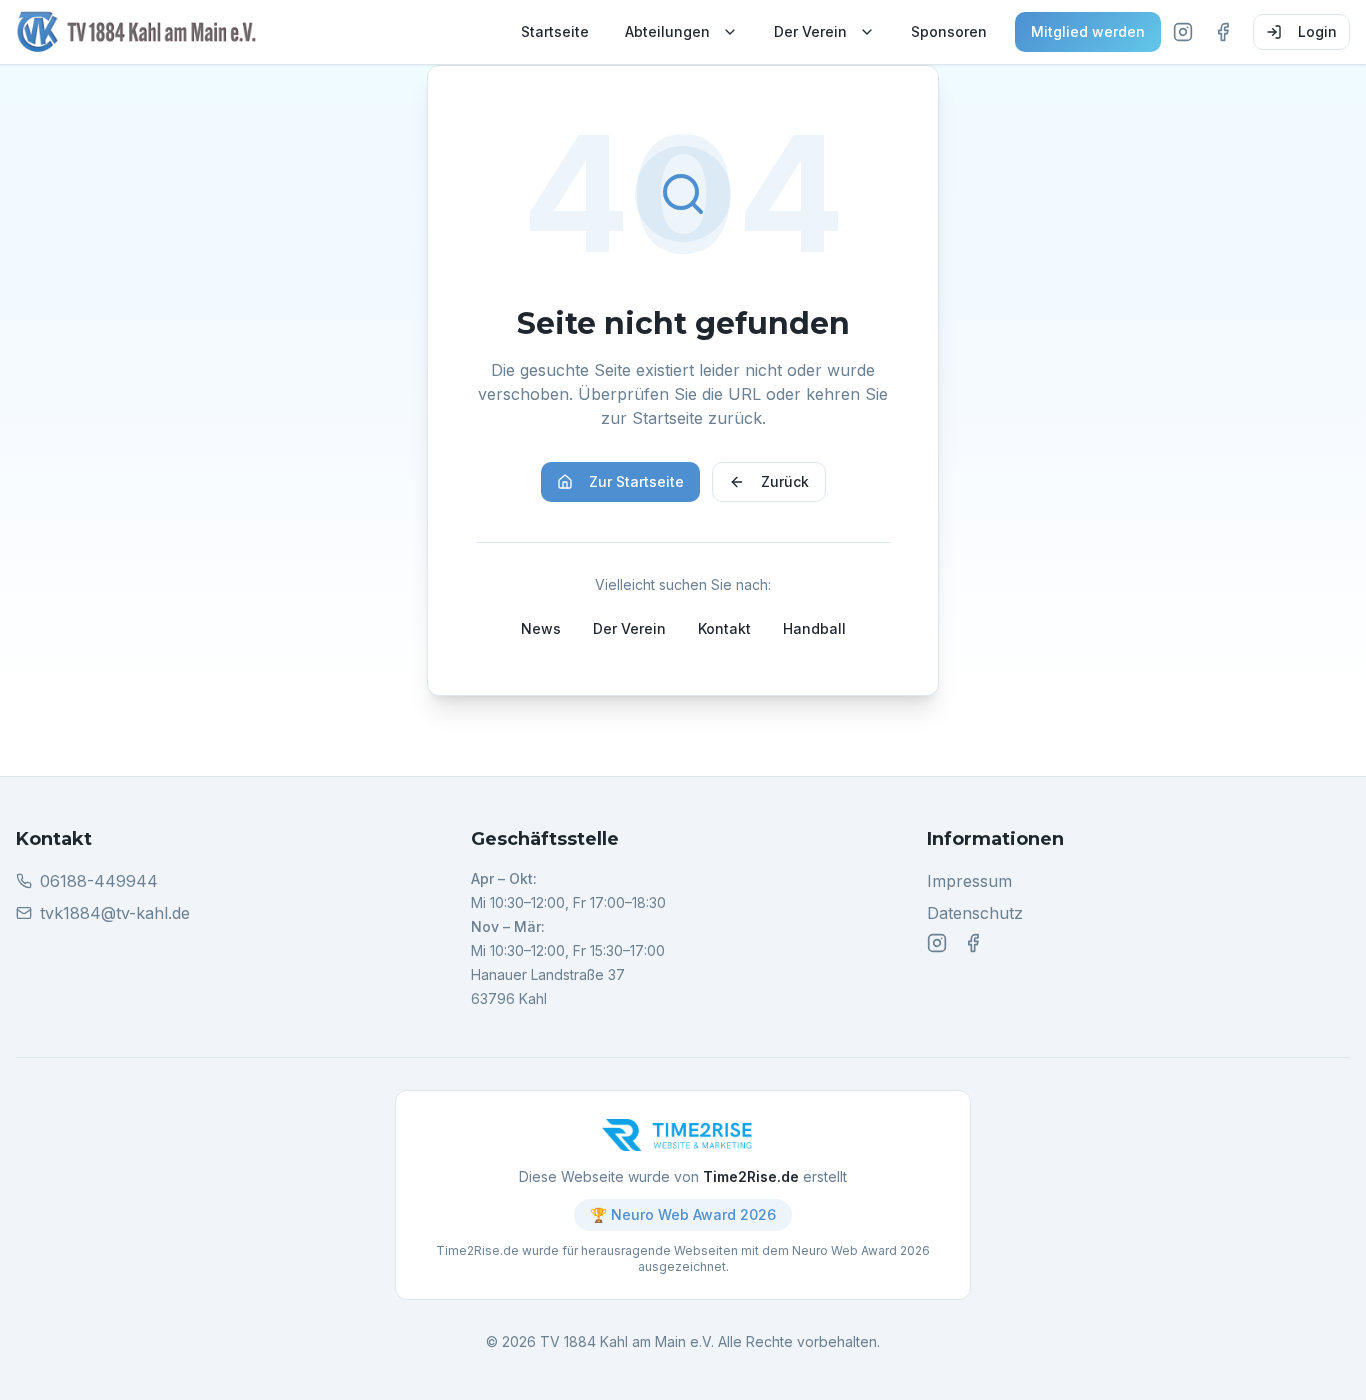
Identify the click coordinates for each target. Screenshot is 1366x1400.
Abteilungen (667, 31)
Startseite (555, 31)
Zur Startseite (636, 481)
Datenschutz (975, 913)
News (541, 628)
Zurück (785, 481)
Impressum (969, 881)
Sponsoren (949, 31)
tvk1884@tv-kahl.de (115, 913)
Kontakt (724, 628)
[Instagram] (1183, 32)
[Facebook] (1223, 32)
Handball (814, 628)
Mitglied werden (1088, 31)
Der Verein (810, 31)
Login (1317, 31)
